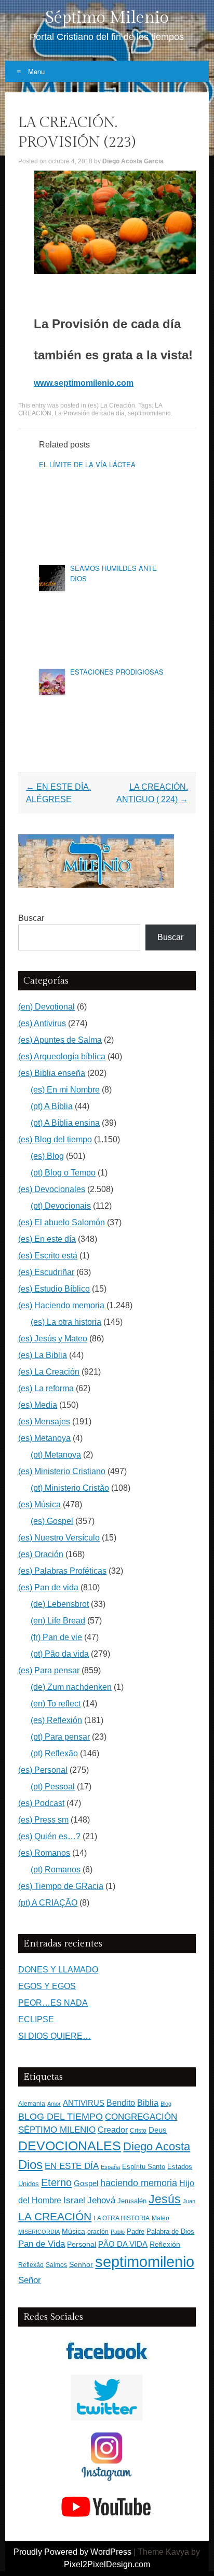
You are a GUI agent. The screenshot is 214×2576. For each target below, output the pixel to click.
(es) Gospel (52, 1521)
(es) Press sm (43, 1820)
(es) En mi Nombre (65, 1090)
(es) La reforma (46, 1388)
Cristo (138, 2131)
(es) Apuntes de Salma (60, 1040)
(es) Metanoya (44, 1438)
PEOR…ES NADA (53, 2003)
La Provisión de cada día (90, 413)
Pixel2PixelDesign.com (107, 2564)
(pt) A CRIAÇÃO (48, 1903)
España (110, 2167)
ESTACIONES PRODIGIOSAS (117, 672)
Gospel (86, 2183)
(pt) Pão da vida (60, 1654)
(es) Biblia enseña (52, 1073)
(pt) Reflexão (54, 1753)
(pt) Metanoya (56, 1455)
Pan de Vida (42, 2244)
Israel (74, 2200)
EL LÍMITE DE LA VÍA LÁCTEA (87, 464)
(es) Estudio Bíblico (54, 1289)
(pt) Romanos (56, 1870)
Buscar (31, 918)
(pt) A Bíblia (52, 1106)
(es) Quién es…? (49, 1836)
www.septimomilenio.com (84, 383)
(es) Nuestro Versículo (59, 1538)
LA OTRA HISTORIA (122, 2218)
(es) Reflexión (56, 1720)
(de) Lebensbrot (60, 1604)
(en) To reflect (56, 1704)
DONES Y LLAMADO (58, 1970)
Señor (30, 2280)
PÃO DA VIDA (123, 2244)
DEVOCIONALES (70, 2146)
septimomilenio (149, 413)
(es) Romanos (44, 1853)
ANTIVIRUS (84, 2103)
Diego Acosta (157, 2146)
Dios (30, 2165)
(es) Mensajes (44, 1422)
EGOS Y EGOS (47, 1986)
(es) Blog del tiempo (55, 1139)
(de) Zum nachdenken (71, 1687)
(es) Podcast (41, 1803)
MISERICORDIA (39, 2232)
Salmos (56, 2265)
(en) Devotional (46, 1007)
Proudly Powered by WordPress (72, 2552)
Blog (166, 2104)
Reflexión (165, 2244)
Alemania (32, 2103)
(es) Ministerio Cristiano (62, 1471)
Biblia (148, 2103)
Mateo (160, 2218)
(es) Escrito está (48, 1256)
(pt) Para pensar (60, 1737)
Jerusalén (132, 2201)
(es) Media (38, 1405)
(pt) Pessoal (53, 1787)
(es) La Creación (111, 405)
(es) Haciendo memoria (61, 1305)
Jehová (101, 2200)
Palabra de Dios (170, 2231)
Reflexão (31, 2265)
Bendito (121, 2103)
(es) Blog (47, 1156)
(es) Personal (43, 1770)
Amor (54, 2104)
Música (73, 2231)
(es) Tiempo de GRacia (61, 1886)
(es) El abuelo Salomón (62, 1222)
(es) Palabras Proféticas (62, 1571)
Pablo (118, 2232)
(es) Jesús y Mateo (53, 1339)
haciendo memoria (139, 2183)
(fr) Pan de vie (56, 1637)
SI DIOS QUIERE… (55, 2036)
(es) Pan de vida (48, 1587)
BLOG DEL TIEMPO (61, 2116)
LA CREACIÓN (55, 2216)
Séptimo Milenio (107, 18)
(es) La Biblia (43, 1355)
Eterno (56, 2182)
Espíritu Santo (144, 2167)
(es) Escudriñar (46, 1272)
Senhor (81, 2265)
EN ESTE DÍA (72, 2166)
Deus (158, 2130)
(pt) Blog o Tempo (63, 1173)
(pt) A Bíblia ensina (65, 1123)
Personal (82, 2244)
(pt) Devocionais (61, 1206)
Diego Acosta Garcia (133, 161)
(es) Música (39, 1504)
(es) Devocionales (52, 1189)
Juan (189, 2201)
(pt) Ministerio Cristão (70, 1488)
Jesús (165, 2199)
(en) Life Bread (58, 1621)
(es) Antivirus (42, 1023)
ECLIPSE (36, 2019)
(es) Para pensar (49, 1670)
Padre (136, 2231)
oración (98, 2232)
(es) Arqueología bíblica (62, 1056)
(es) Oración (41, 1554)
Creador (113, 2130)
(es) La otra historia (66, 1322)
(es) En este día (47, 1239)
